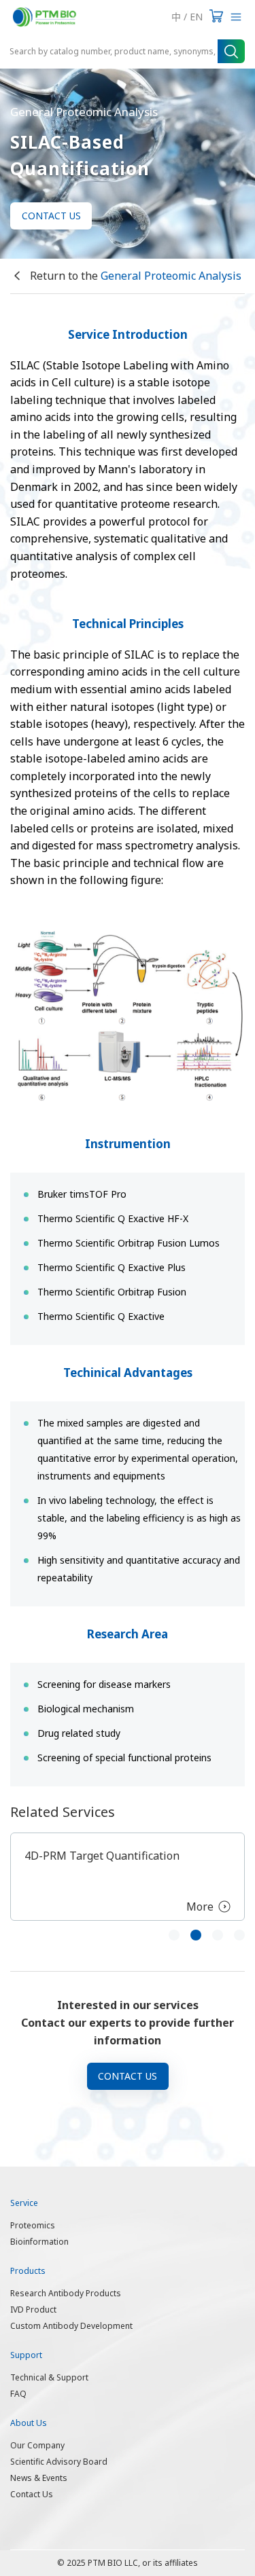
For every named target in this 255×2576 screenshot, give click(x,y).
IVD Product (33, 2310)
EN (196, 17)
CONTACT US (51, 216)
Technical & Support (49, 2377)
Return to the (134, 276)
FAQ (18, 2394)
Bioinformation (39, 2242)
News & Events (39, 2478)
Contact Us (32, 2494)
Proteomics (33, 2225)
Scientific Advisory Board (59, 2462)
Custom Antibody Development (71, 2326)
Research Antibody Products (66, 2293)
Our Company (37, 2445)
